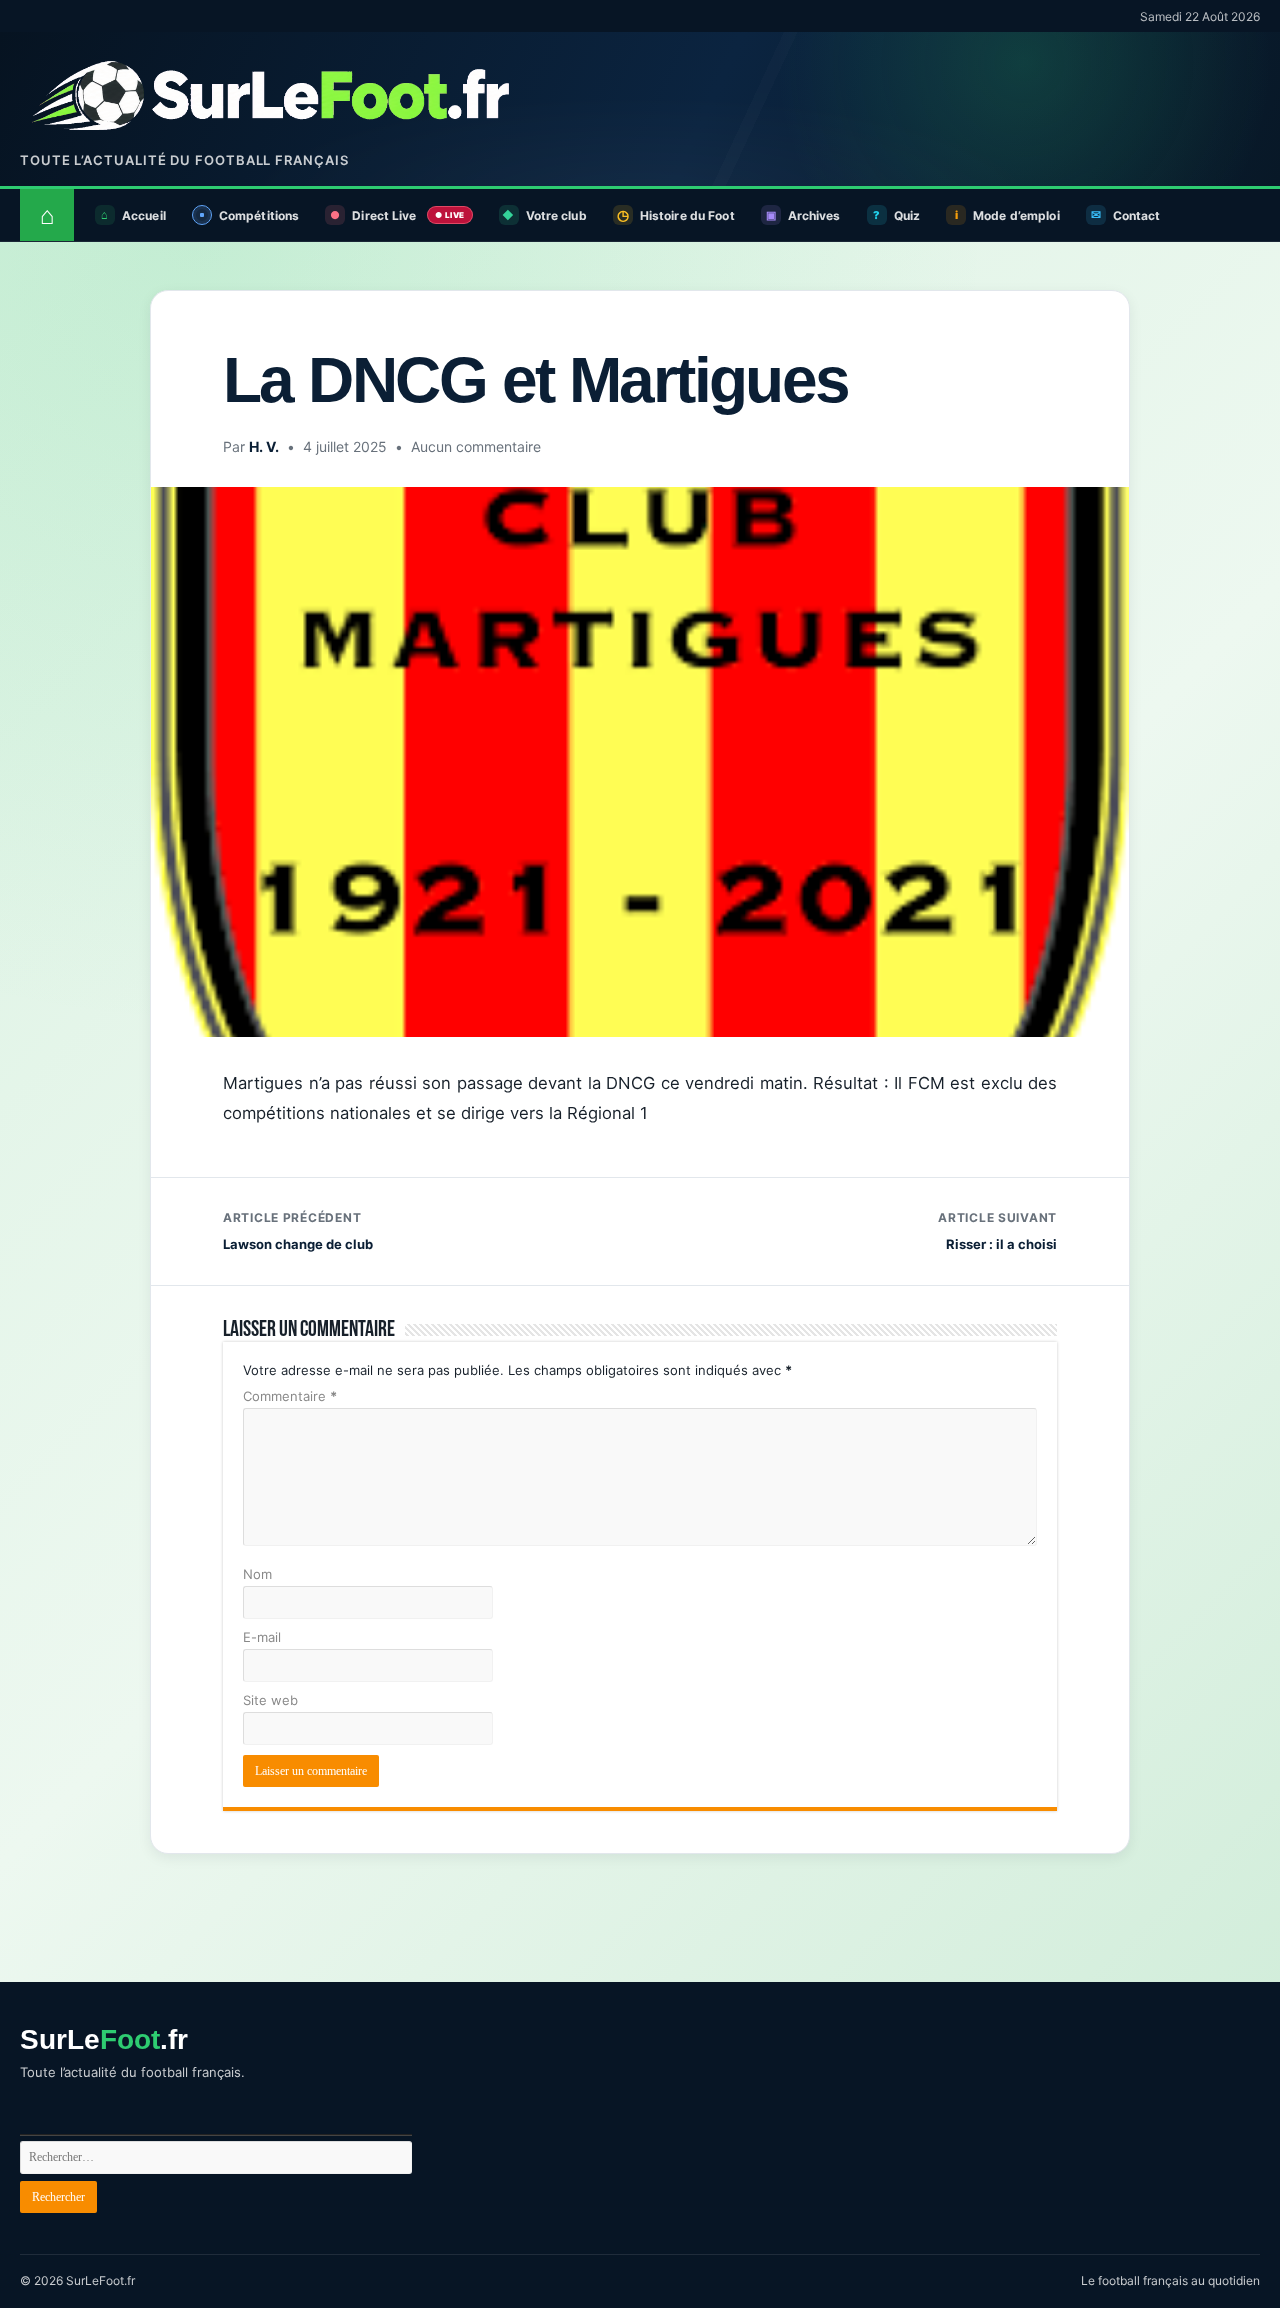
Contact (1137, 215)
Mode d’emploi (1016, 215)
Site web (270, 1700)
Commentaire (290, 1396)
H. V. (264, 446)
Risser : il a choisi (997, 1231)
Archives (814, 215)
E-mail (262, 1637)
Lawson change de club (298, 1231)
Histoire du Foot (687, 215)
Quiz (907, 215)
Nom (257, 1574)
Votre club (556, 215)
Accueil (144, 215)
